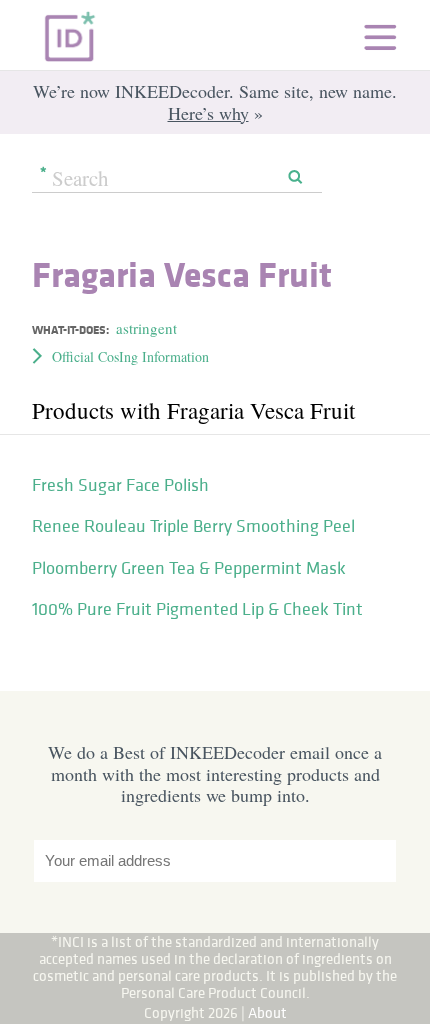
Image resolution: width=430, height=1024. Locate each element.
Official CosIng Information (130, 356)
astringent (146, 328)
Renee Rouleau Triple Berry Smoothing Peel (193, 526)
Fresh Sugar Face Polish (120, 485)
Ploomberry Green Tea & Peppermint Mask (189, 568)
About (267, 1012)
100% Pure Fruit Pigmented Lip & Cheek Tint (197, 609)
